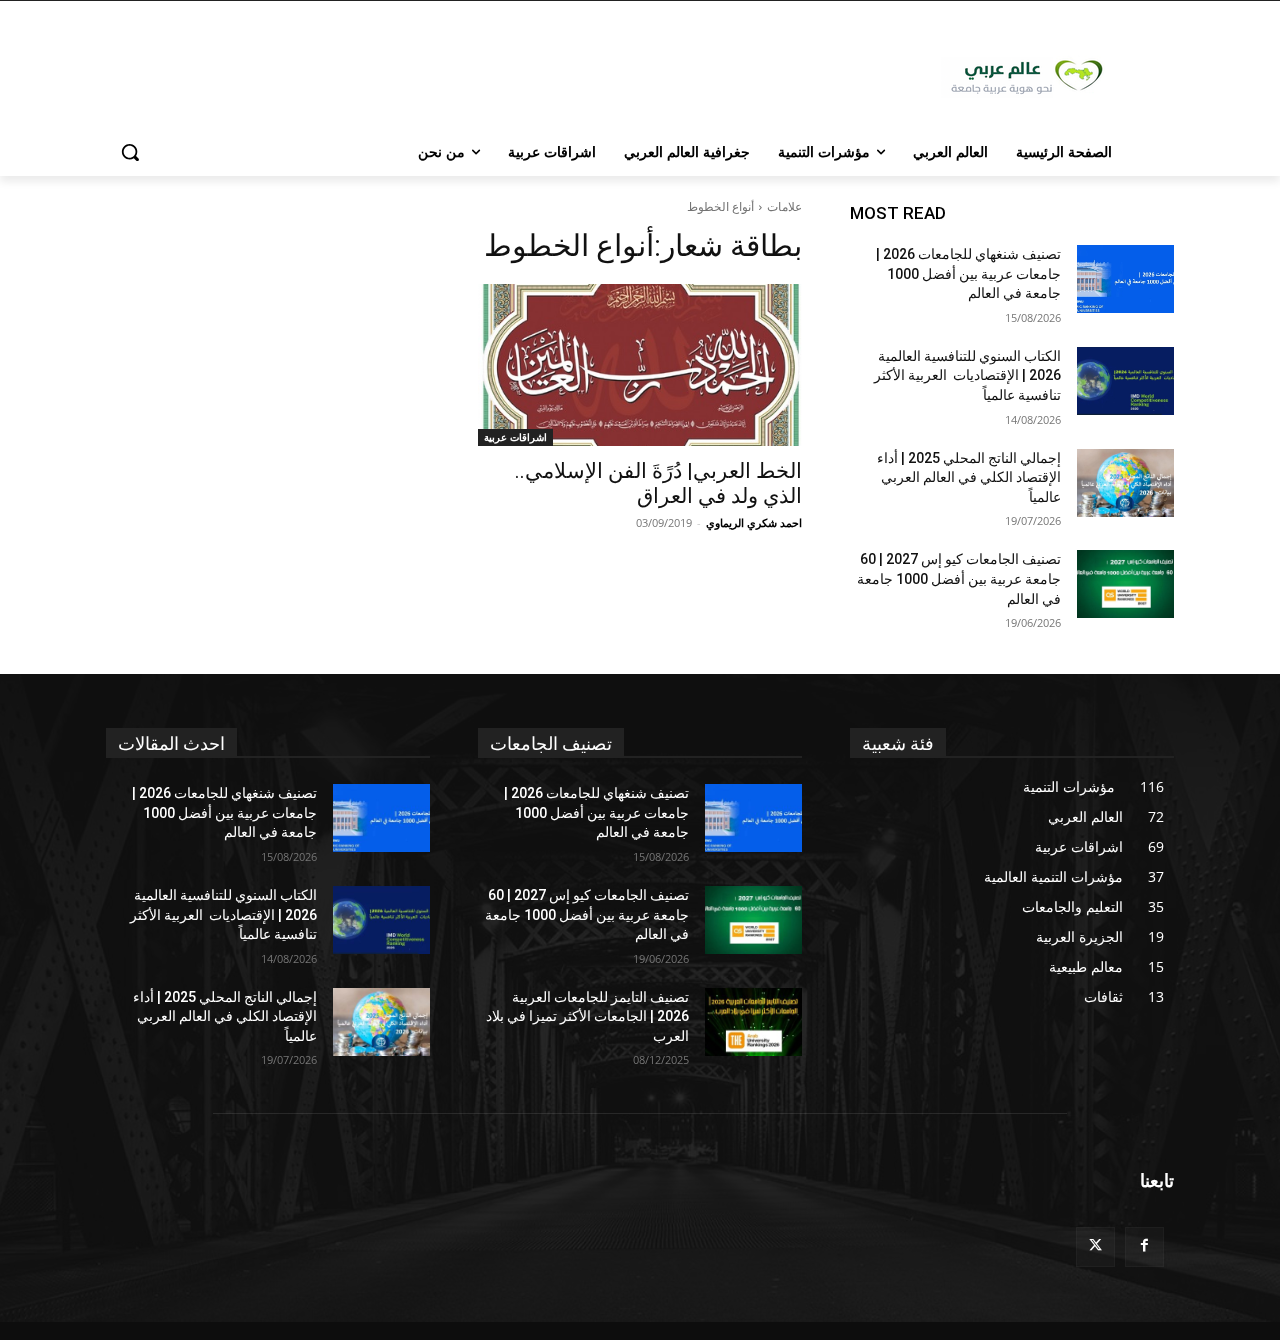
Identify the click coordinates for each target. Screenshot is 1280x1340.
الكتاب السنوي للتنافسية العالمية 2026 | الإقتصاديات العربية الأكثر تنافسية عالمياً (967, 375)
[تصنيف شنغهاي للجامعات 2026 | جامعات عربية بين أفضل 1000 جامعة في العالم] (1125, 279)
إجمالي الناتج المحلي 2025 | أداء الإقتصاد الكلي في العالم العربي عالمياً (969, 477)
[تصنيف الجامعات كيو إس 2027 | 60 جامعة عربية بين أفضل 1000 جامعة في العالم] (1125, 584)
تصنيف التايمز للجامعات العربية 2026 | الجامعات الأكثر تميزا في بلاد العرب (587, 1016)
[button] (130, 152)
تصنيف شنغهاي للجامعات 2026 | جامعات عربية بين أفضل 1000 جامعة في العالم (968, 273)
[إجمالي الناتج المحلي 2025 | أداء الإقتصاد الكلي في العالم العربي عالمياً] (1125, 483)
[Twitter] (1095, 1246)
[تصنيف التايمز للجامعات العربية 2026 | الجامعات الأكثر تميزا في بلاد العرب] (753, 1022)
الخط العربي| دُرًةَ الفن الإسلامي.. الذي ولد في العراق (658, 483)
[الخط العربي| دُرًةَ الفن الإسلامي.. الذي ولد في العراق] (640, 365)
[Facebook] (1144, 1246)
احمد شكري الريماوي (754, 522)
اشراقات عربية (515, 437)
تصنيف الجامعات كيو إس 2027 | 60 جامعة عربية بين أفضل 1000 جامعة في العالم (959, 578)
